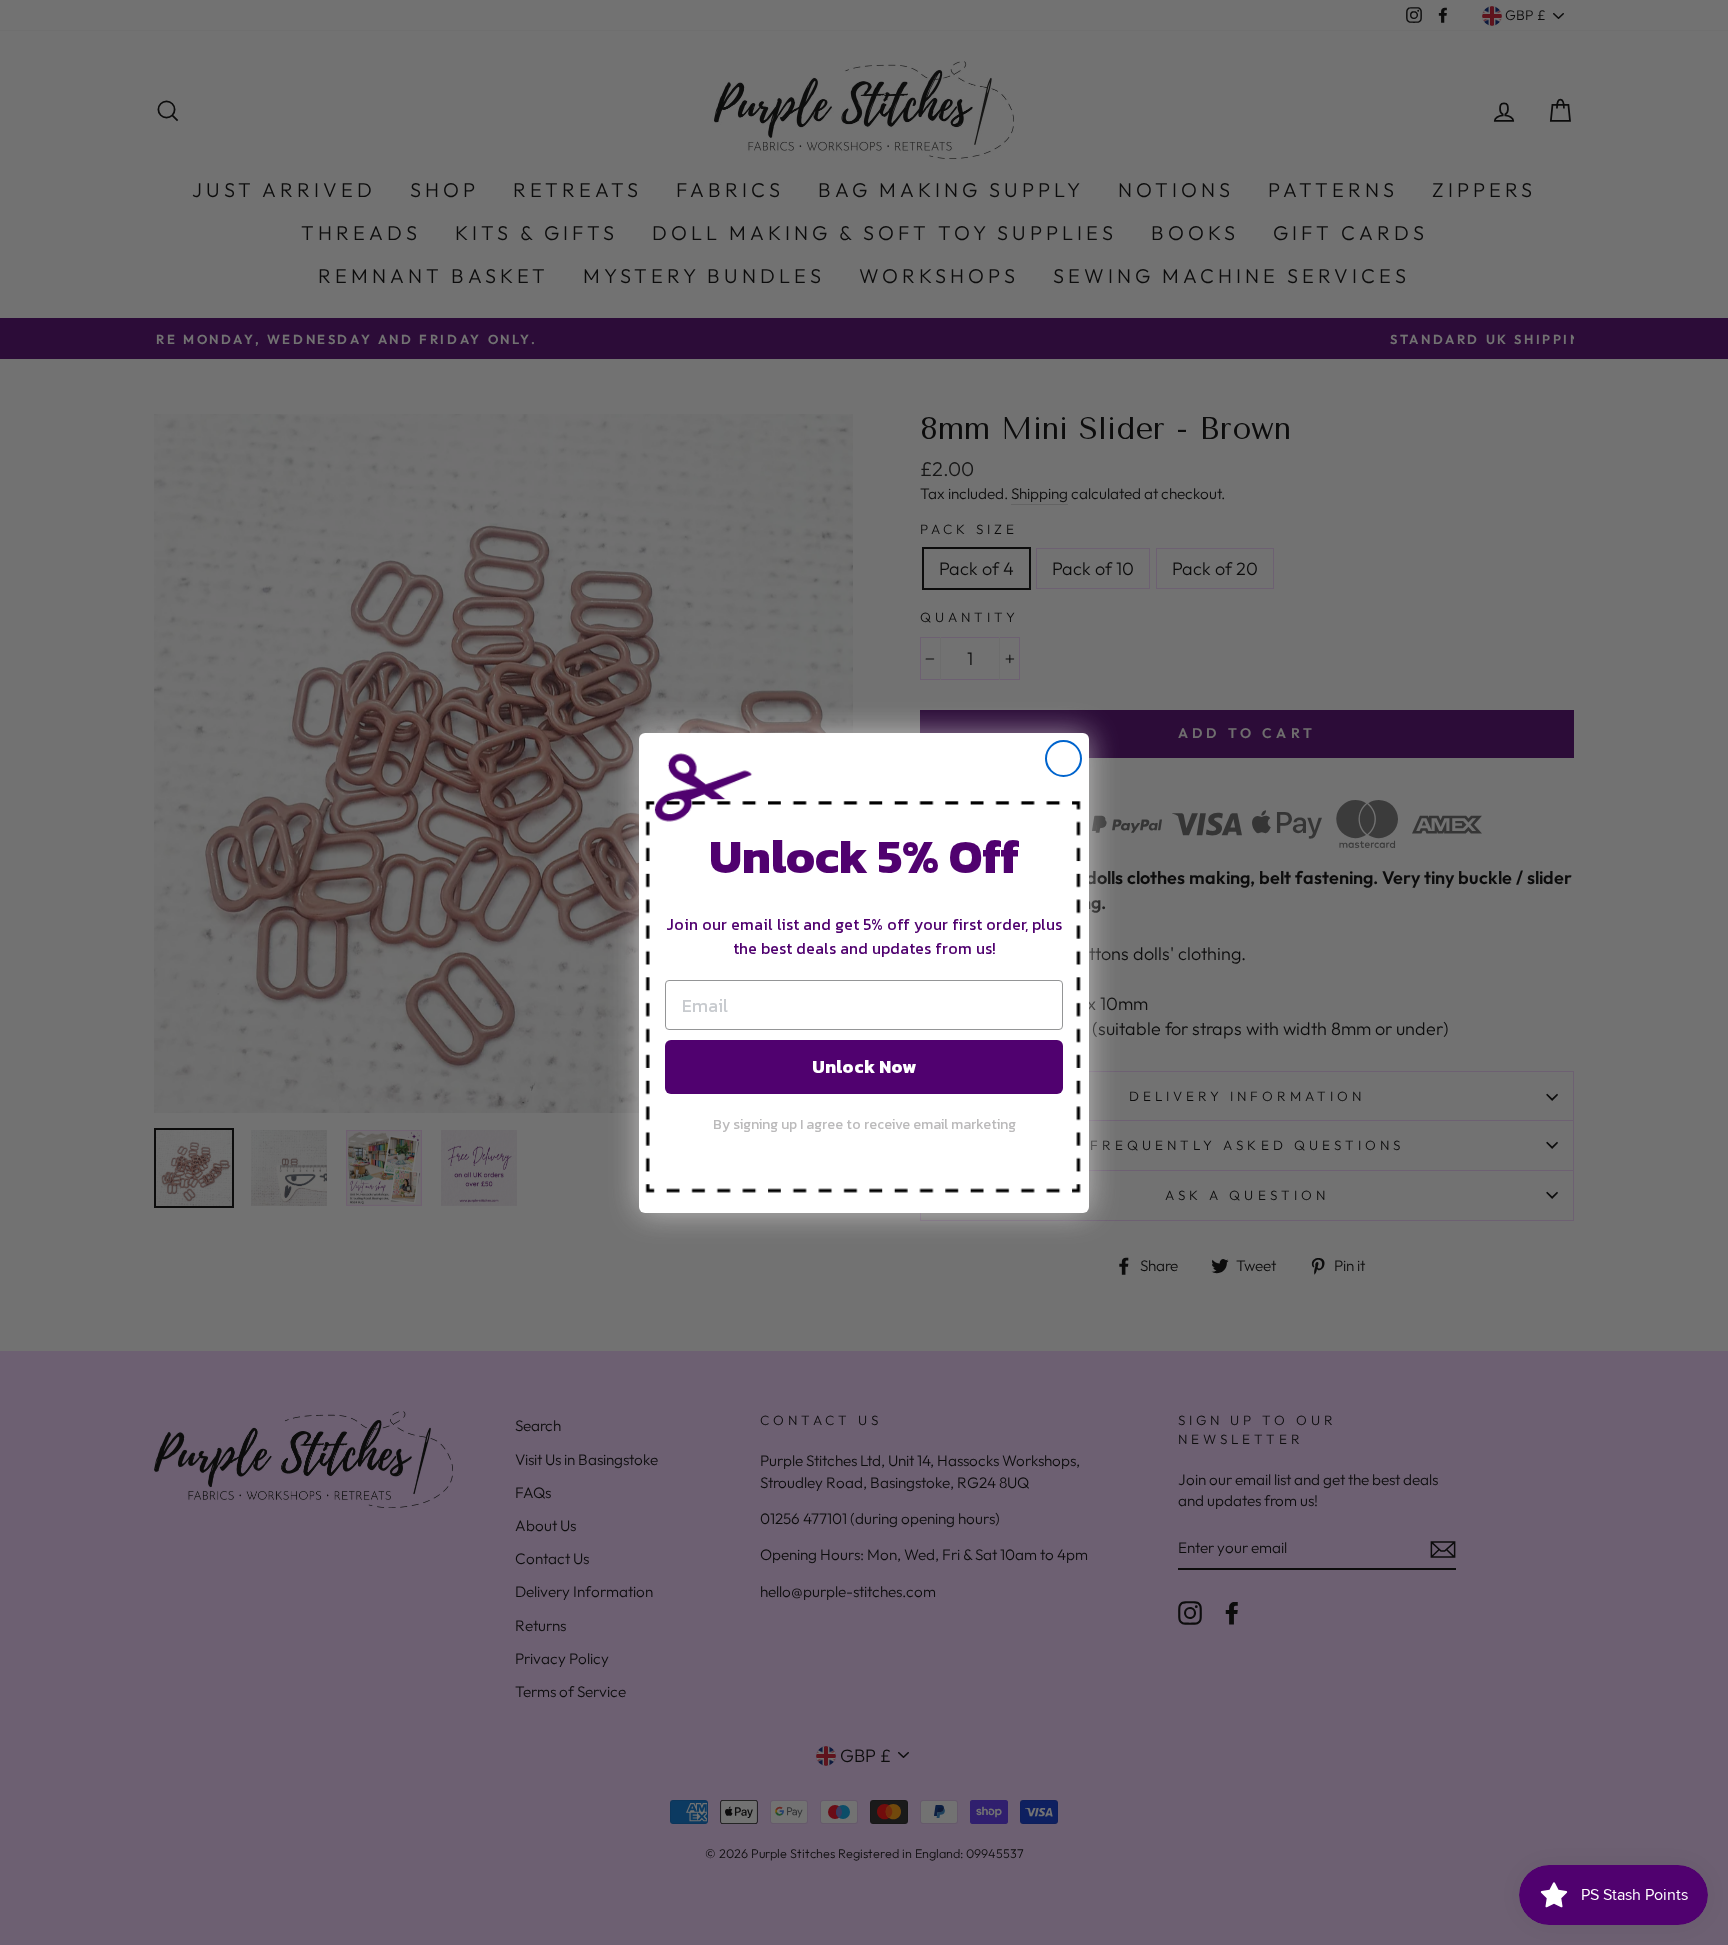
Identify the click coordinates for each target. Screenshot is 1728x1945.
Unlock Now (864, 1066)
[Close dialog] (1063, 758)
